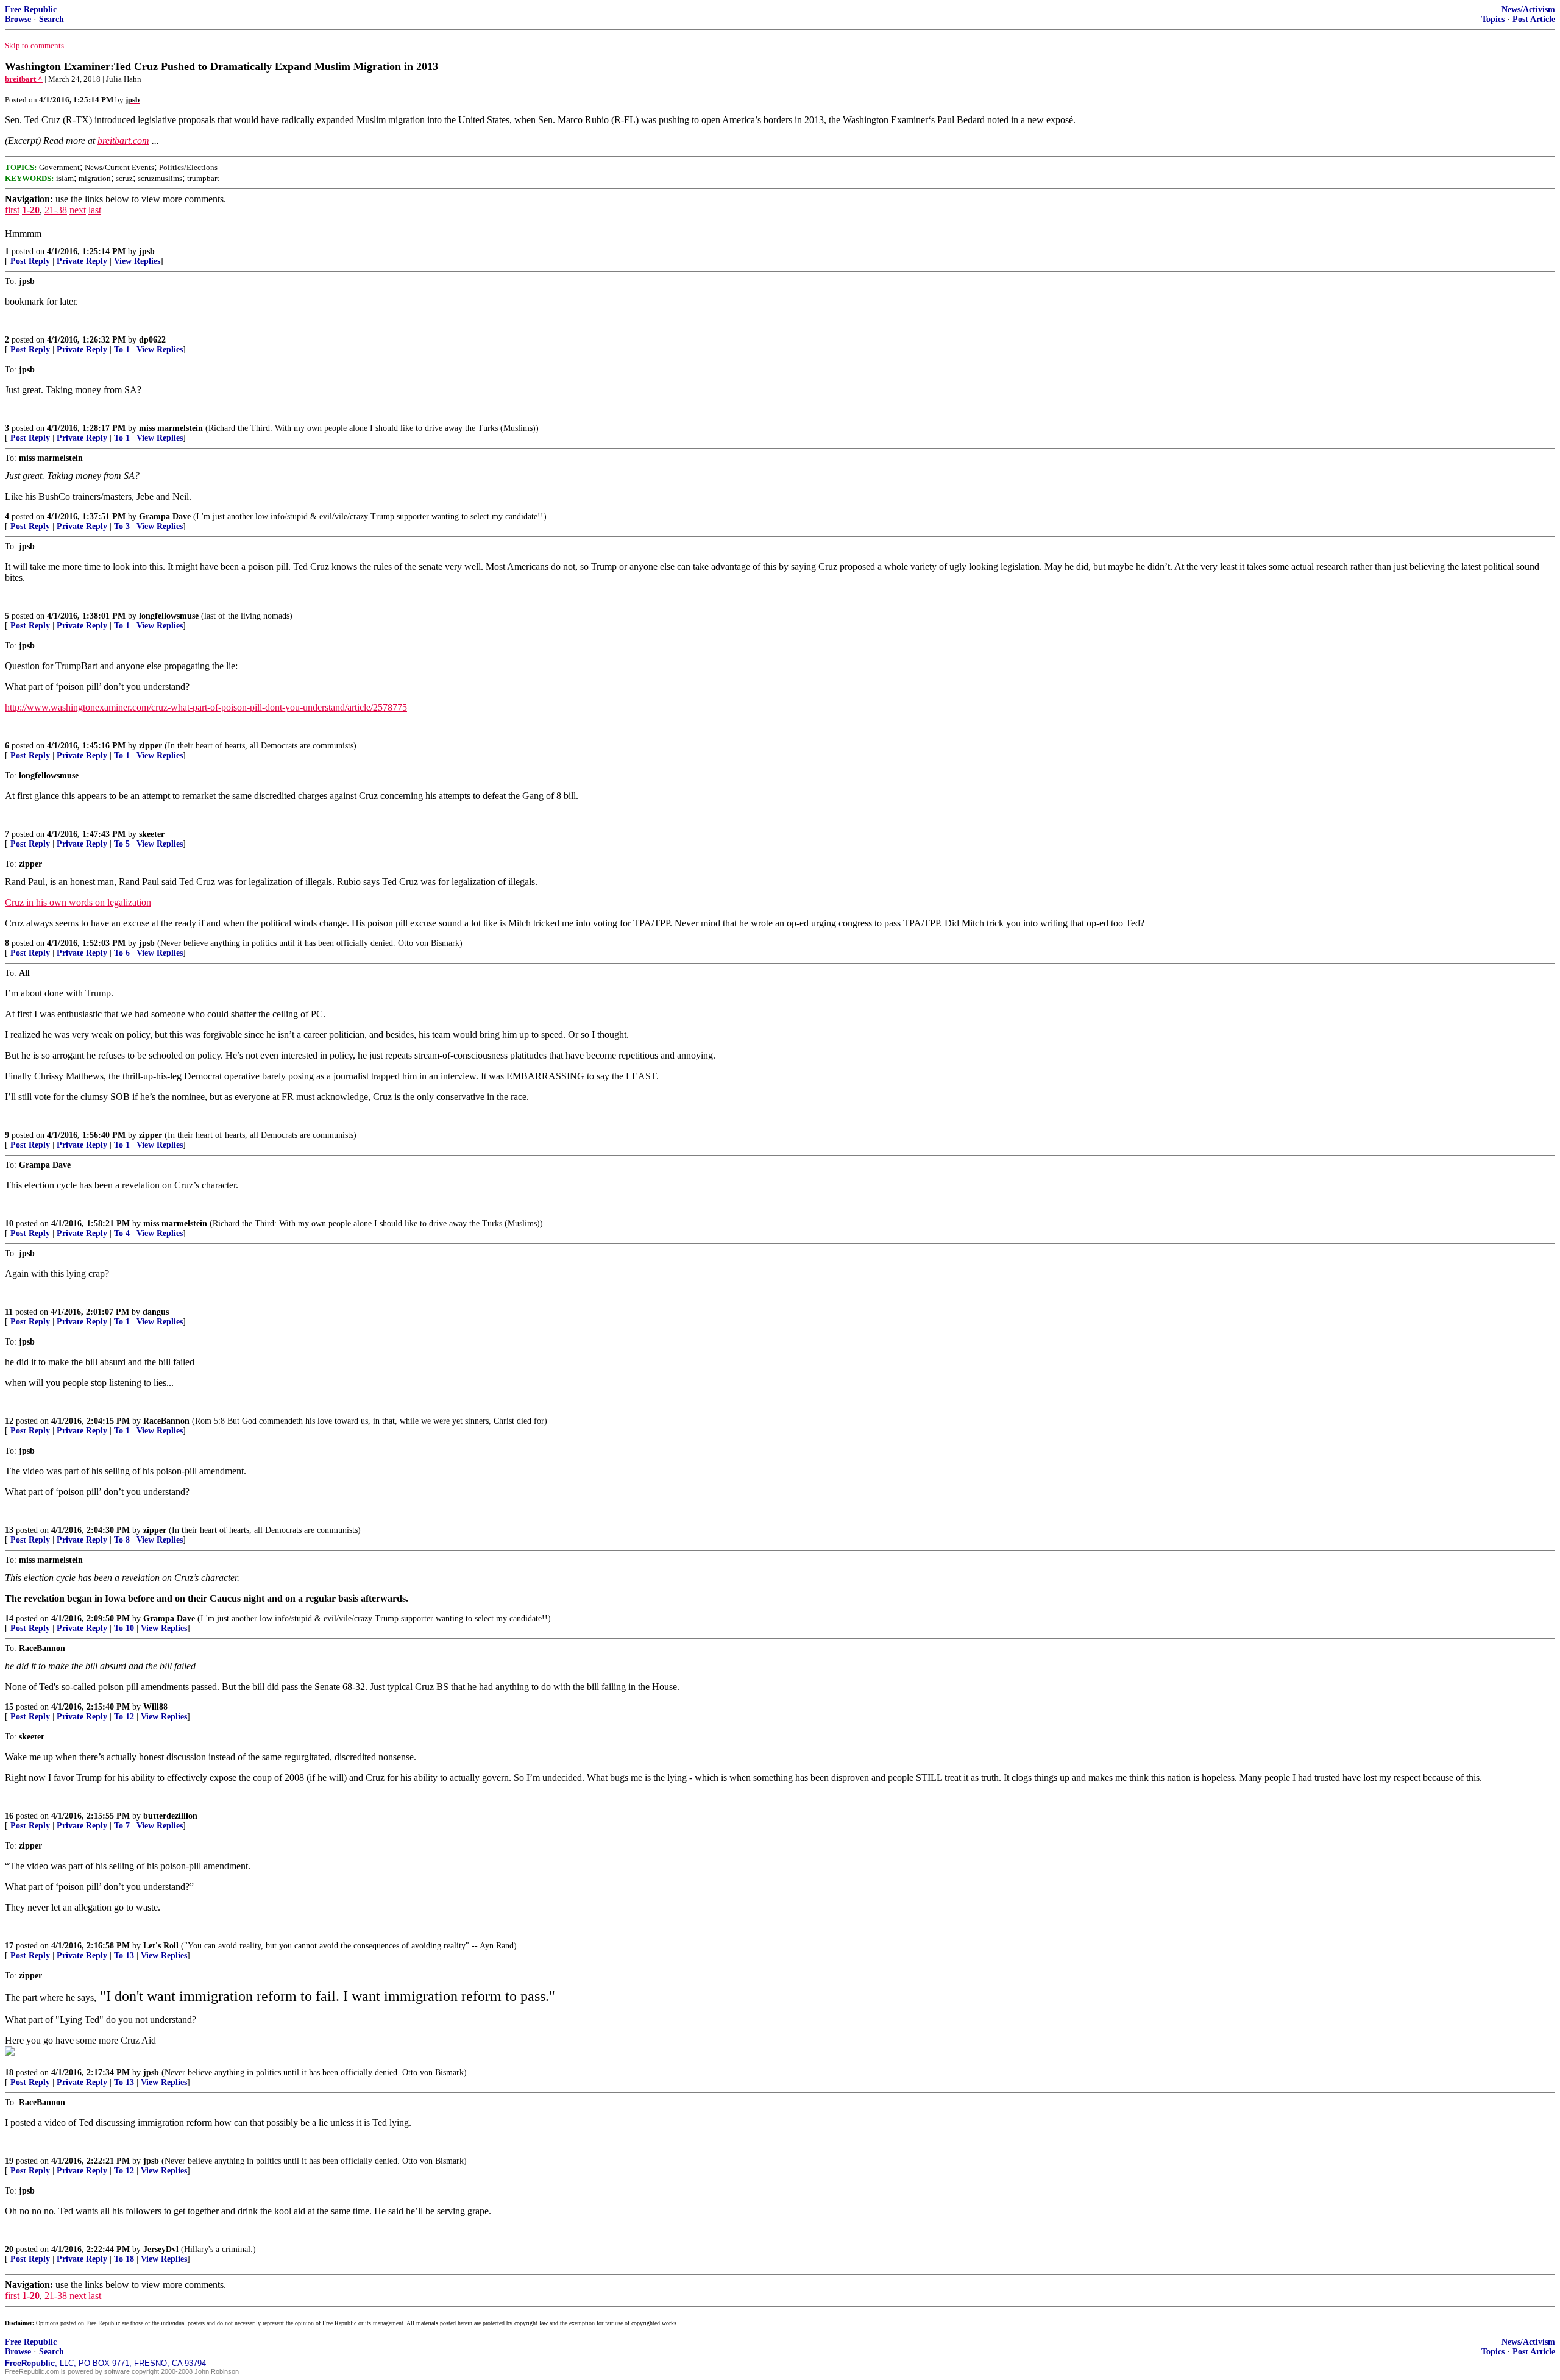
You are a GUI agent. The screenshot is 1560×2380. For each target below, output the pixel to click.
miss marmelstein (171, 428)
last (95, 210)
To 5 (122, 844)
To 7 (122, 1826)
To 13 (124, 1956)
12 (9, 1421)
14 (9, 1618)
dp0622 (152, 340)
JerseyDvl (161, 2249)
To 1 (122, 350)
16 (9, 1816)
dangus (156, 1312)
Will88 (155, 1707)
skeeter (152, 834)
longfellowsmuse (169, 616)
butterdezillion (170, 1816)
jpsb (147, 251)
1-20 (31, 210)
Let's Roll (161, 1946)
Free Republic (31, 9)
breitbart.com (123, 140)
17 (9, 1946)
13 (9, 1530)
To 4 (122, 1233)
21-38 (56, 210)
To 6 (122, 953)
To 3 (122, 526)
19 (9, 2161)
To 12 (124, 1717)
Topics (1493, 19)
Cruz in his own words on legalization (78, 902)
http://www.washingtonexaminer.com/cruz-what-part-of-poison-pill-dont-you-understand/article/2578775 (206, 707)
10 (9, 1224)
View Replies (137, 261)
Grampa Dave (165, 517)
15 (9, 1707)
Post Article (1534, 19)
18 (9, 2073)
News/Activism (1528, 9)
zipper (151, 746)
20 (9, 2249)
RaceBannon (166, 1421)
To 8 (122, 1540)
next (78, 210)
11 (9, 1312)
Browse (18, 19)
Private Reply (82, 261)
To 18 (124, 2259)
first (12, 210)
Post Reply (30, 261)
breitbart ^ (24, 79)
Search (51, 19)
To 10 (124, 1628)
